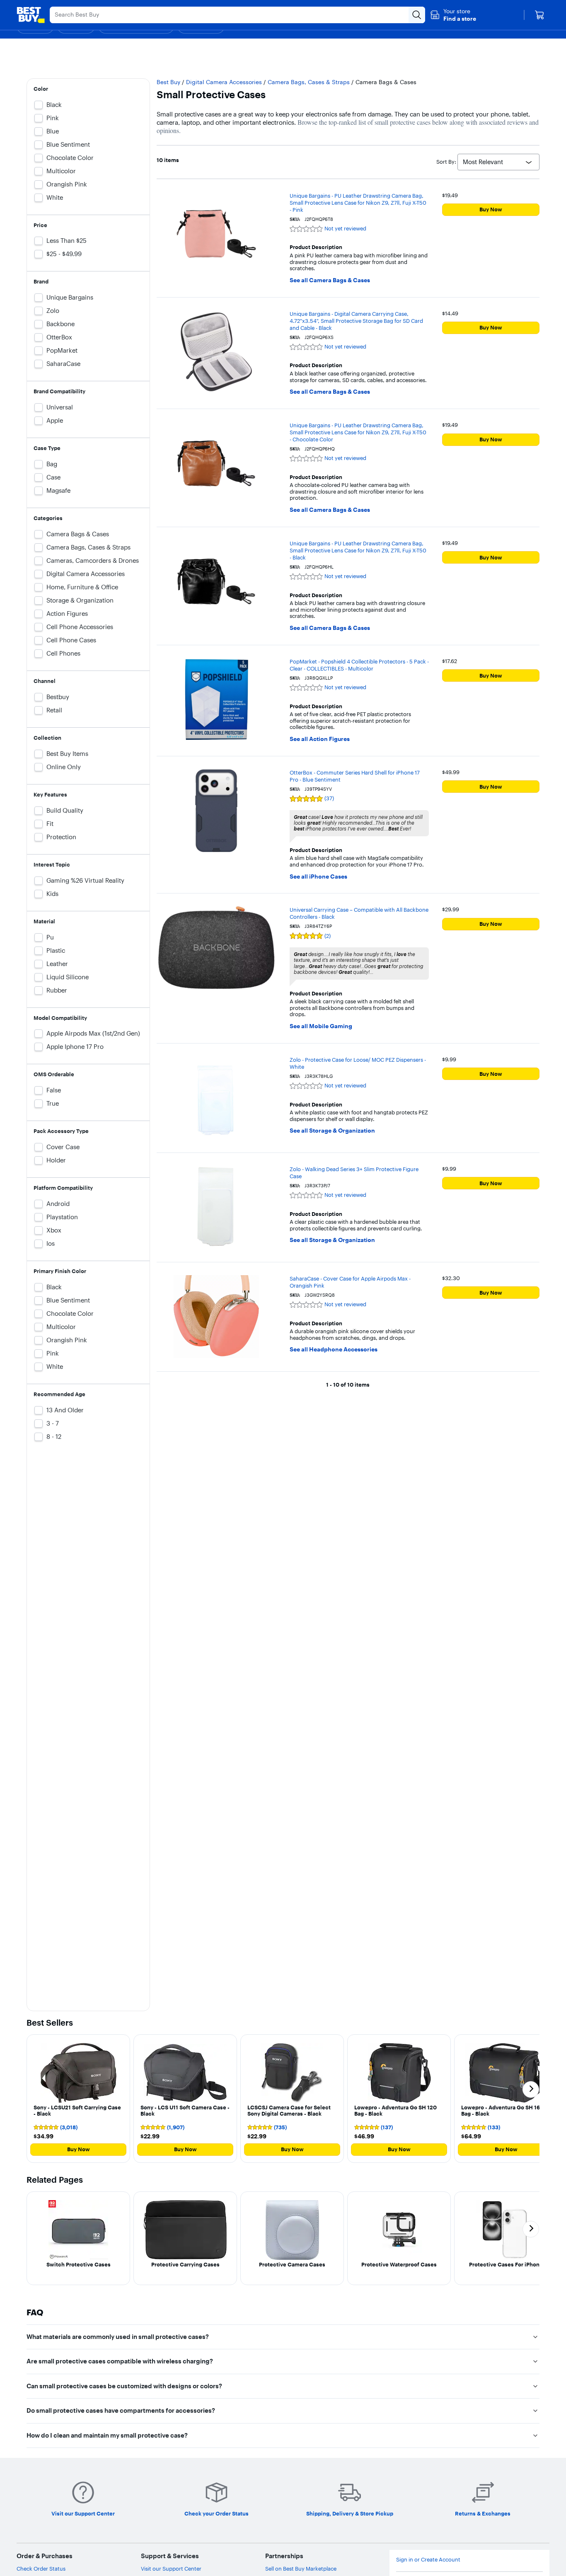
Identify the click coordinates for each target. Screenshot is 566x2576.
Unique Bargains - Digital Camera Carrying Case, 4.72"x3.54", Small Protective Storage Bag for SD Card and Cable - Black (356, 321)
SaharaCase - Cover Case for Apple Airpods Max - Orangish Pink (350, 1282)
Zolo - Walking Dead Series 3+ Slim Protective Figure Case (354, 1173)
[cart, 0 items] (539, 15)
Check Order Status (41, 2569)
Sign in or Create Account (428, 2560)
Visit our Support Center (171, 2569)
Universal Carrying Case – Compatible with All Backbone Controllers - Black (359, 913)
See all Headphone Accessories (334, 1350)
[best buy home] (31, 15)
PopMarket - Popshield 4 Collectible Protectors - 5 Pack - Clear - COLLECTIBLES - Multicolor (359, 665)
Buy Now (491, 209)
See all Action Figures (320, 739)
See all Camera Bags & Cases (330, 280)
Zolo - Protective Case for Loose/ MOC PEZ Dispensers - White (358, 1063)
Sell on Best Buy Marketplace (301, 2569)
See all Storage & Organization (332, 1131)
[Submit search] (417, 15)
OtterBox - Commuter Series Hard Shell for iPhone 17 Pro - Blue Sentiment (355, 776)
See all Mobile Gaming (321, 1026)
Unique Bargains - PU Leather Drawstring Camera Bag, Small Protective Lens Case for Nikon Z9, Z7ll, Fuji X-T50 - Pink (358, 203)
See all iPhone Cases (318, 877)
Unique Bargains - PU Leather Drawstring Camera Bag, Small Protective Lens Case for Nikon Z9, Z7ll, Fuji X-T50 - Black (358, 550)
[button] (453, 15)
